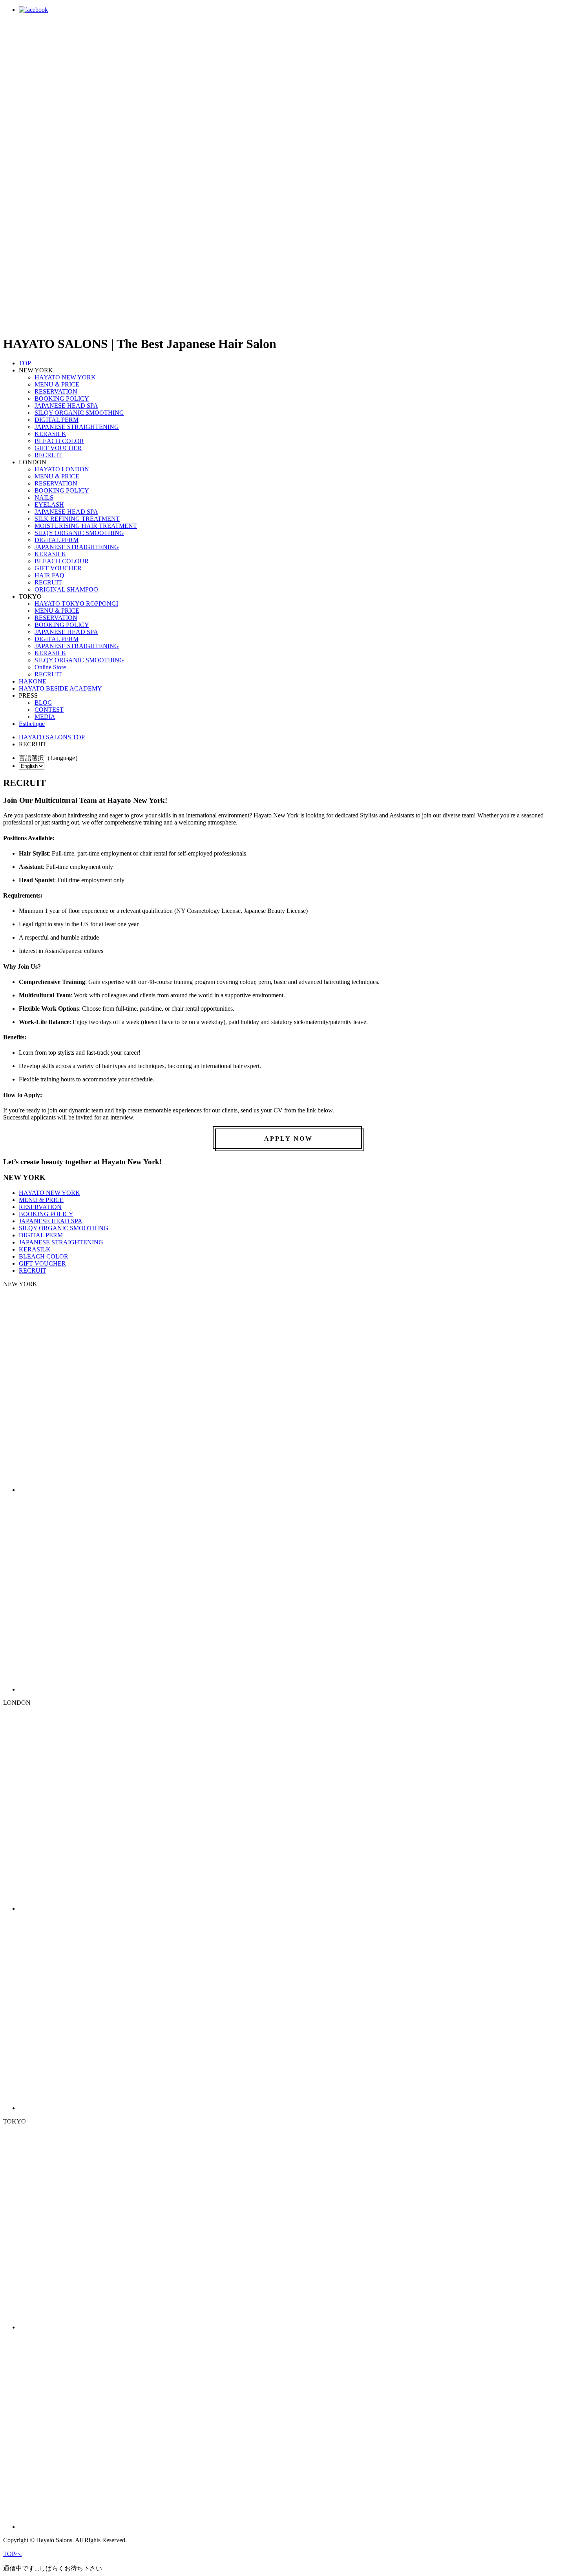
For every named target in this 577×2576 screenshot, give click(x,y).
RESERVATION (56, 391)
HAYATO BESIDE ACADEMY (60, 688)
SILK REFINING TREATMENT (77, 519)
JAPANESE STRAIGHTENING (77, 427)
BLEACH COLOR (59, 441)
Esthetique (32, 724)
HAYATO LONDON (62, 469)
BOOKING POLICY (62, 398)
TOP (25, 363)
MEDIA (45, 717)
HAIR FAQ (49, 575)
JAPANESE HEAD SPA (66, 406)
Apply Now (288, 1139)
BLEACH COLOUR (62, 561)
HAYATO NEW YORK (65, 377)
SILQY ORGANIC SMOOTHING (79, 413)
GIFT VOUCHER (58, 448)
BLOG (43, 703)
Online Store (50, 667)
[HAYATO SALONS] (199, 142)
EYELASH (49, 505)
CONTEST (49, 710)
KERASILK (50, 434)
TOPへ (12, 2554)
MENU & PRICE (57, 384)
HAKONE (33, 681)
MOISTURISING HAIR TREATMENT (86, 526)
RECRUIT (48, 455)
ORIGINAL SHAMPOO (66, 589)
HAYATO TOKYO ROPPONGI (76, 604)
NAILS (44, 497)
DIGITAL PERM (57, 420)
